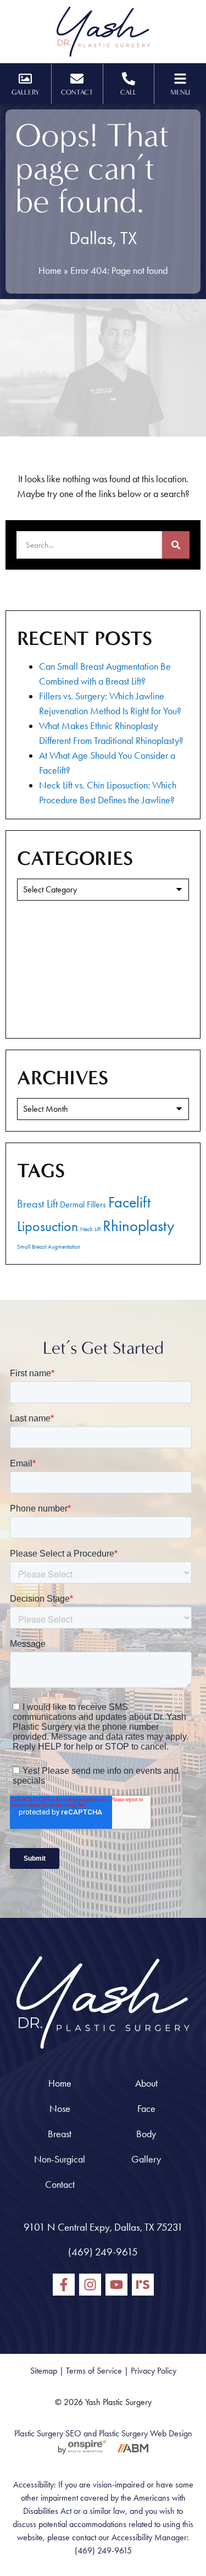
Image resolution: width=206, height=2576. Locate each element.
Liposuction (48, 1226)
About (146, 2083)
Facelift (129, 1202)
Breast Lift (37, 1204)
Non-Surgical (60, 2159)
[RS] (143, 2285)
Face (146, 2109)
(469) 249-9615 (103, 2252)
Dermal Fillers (83, 1204)
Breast (60, 2134)
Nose (60, 2109)
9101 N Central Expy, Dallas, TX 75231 (103, 2227)
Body (146, 2134)
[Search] (176, 545)
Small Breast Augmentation (49, 1247)
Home (50, 271)
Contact (60, 2185)
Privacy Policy (154, 2371)
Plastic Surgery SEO (48, 2433)
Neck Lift (90, 1229)
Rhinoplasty (138, 1226)
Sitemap (44, 2371)
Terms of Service (94, 2371)
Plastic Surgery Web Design (146, 2433)
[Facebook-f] (64, 2285)
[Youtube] (116, 2285)
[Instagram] (90, 2285)
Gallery (146, 2159)
